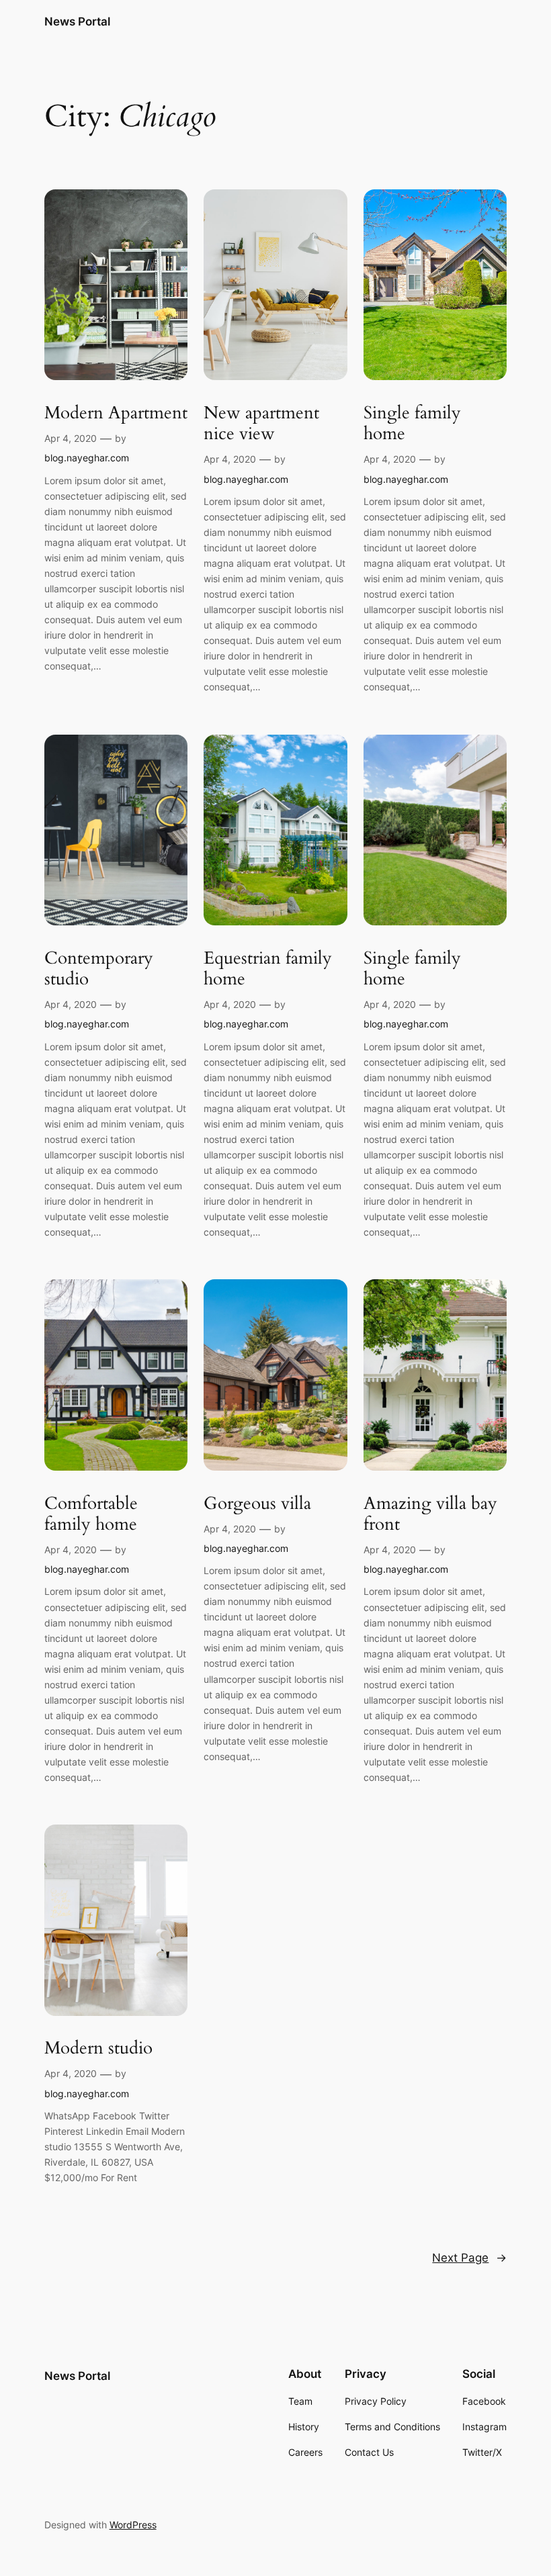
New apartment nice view (261, 423)
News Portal (77, 21)
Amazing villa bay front (430, 1514)
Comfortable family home (91, 1514)
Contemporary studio (99, 969)
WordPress (133, 2525)
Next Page (469, 2258)
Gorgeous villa (257, 1503)
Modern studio (98, 2048)
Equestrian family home (268, 969)
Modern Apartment (116, 413)
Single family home (412, 423)
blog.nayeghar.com (87, 458)
